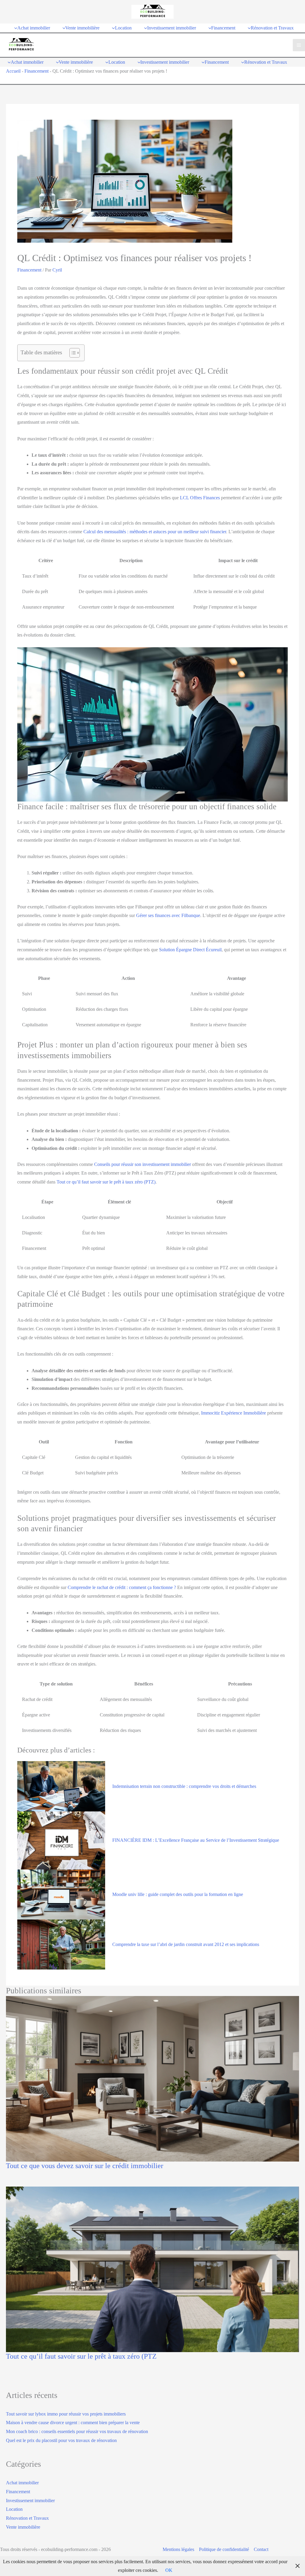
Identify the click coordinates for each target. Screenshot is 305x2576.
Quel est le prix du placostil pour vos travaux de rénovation (61, 2440)
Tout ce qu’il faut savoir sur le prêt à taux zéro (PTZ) (106, 1182)
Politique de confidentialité (224, 2549)
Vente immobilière (23, 2527)
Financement (36, 71)
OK (169, 2570)
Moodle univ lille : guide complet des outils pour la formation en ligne (178, 1894)
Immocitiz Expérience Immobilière (234, 1413)
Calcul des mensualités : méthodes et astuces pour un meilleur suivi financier (155, 532)
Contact (261, 2549)
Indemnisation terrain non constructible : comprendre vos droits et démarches (184, 1786)
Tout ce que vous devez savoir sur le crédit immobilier (85, 2166)
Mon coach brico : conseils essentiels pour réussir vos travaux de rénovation (77, 2431)
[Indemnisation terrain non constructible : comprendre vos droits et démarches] (61, 1786)
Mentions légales (178, 2549)
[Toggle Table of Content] (72, 353)
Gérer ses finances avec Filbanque (168, 915)
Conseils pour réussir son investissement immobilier (143, 1164)
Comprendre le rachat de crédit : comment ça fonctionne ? (122, 1587)
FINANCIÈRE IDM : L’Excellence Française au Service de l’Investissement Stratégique (196, 1840)
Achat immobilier (22, 2483)
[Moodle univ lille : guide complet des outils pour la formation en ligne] (61, 1894)
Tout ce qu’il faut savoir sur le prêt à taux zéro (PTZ (81, 2356)
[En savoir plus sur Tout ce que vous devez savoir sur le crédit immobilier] (152, 2079)
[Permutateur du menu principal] (299, 45)
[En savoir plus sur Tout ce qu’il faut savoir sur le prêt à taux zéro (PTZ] (152, 2269)
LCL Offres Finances (200, 498)
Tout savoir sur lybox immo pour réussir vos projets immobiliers (66, 2414)
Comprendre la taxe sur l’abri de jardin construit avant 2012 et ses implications (186, 1944)
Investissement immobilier (30, 2501)
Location (14, 2509)
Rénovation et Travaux (27, 2518)
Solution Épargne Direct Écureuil (190, 950)
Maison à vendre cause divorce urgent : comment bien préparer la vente (73, 2423)
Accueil (13, 71)
